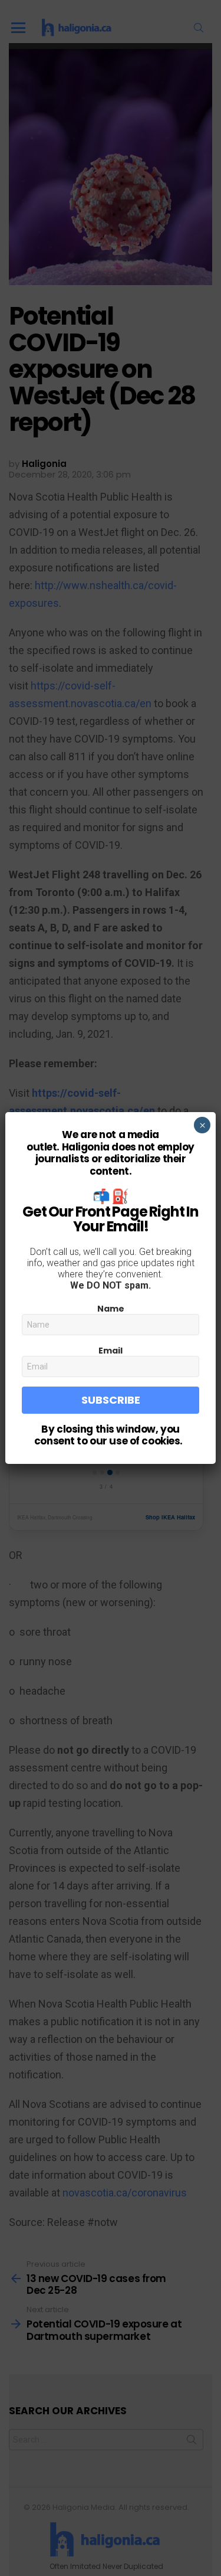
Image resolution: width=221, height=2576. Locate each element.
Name (111, 1309)
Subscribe (111, 1400)
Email (111, 1351)
